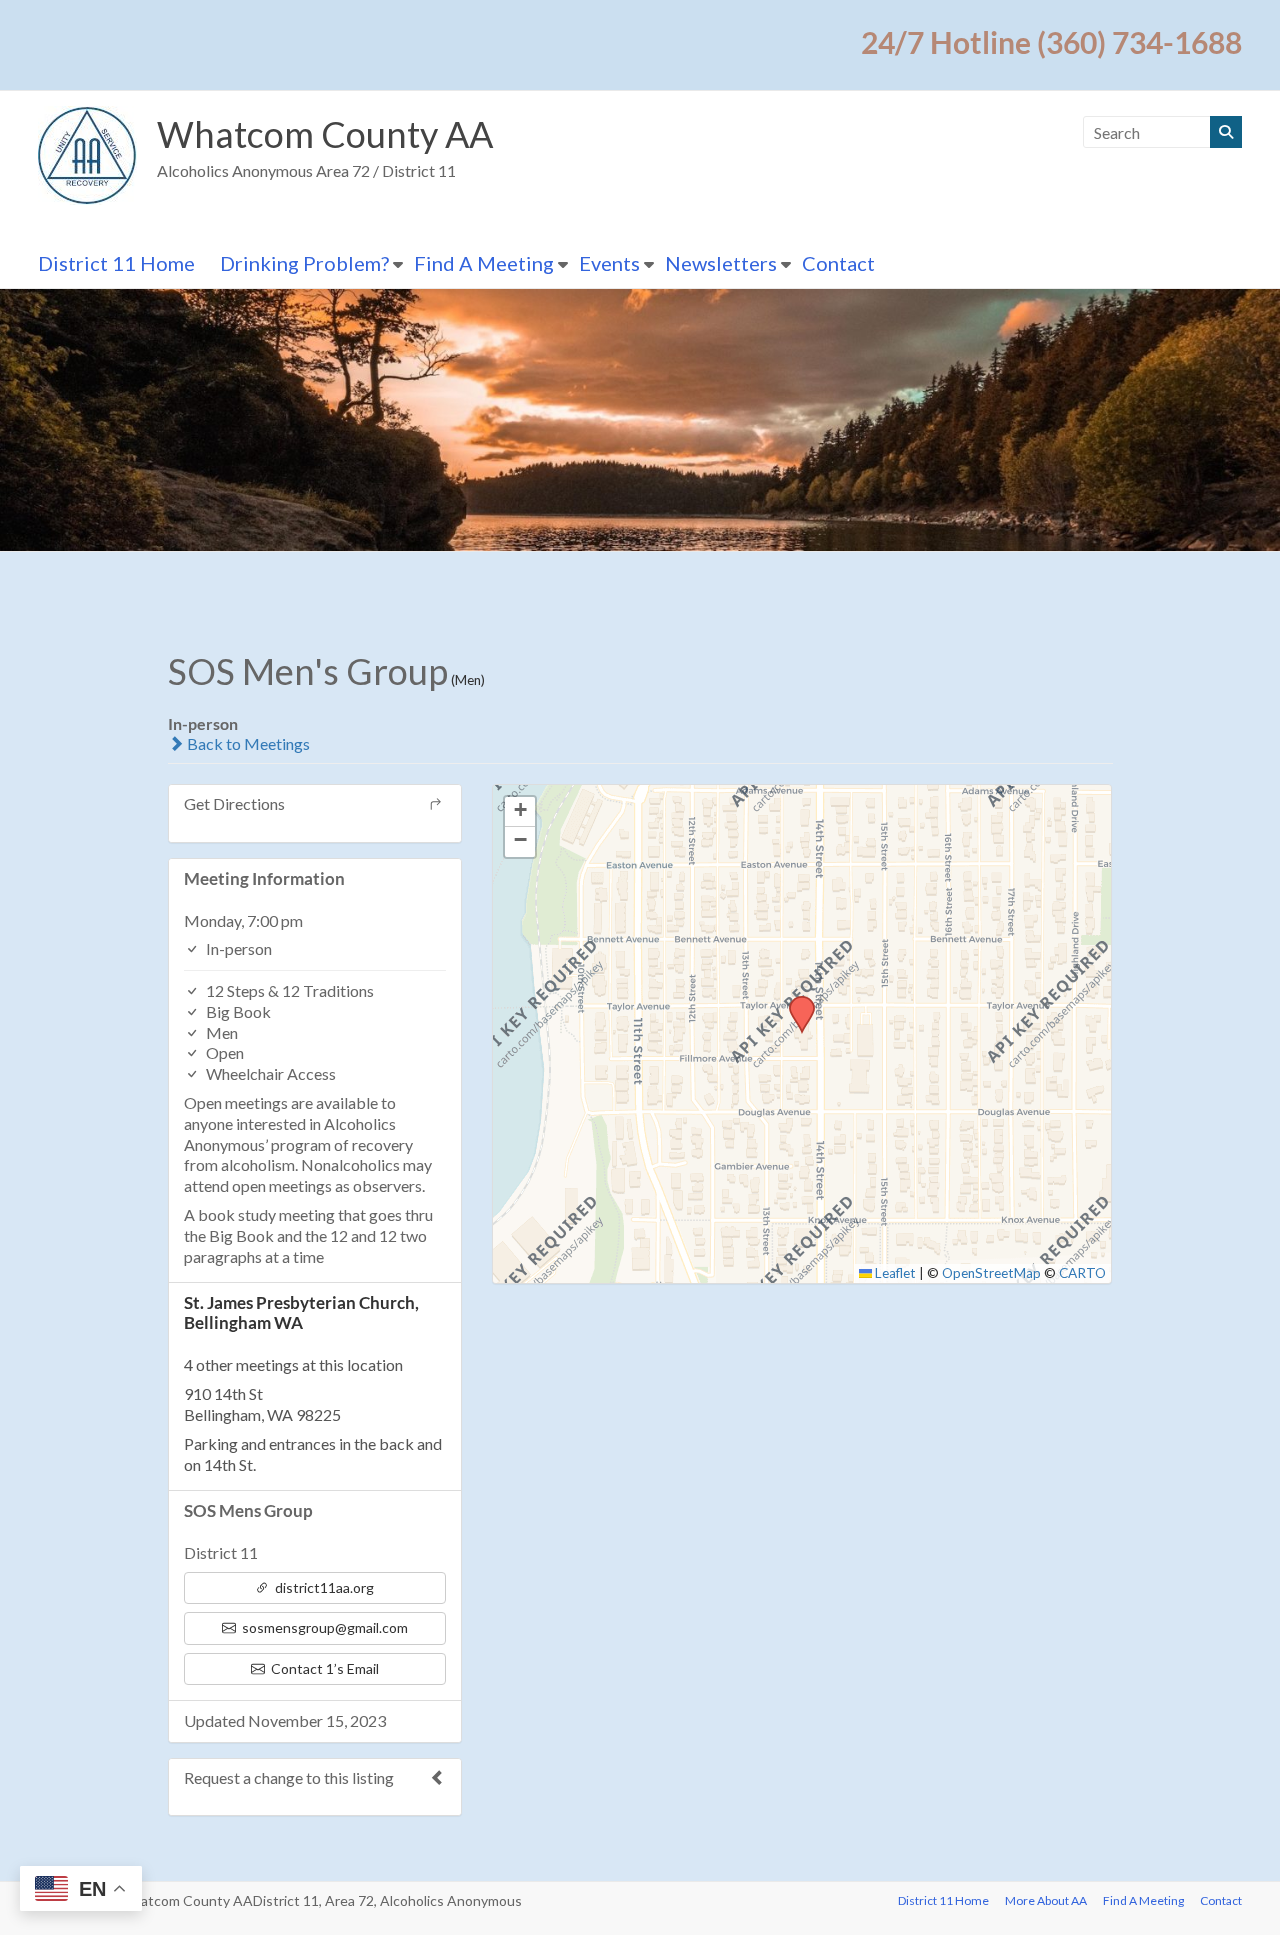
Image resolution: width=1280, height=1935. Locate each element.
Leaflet (894, 1273)
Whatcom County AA (325, 134)
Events (609, 263)
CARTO (1082, 1273)
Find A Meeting (484, 263)
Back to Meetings (247, 743)
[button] (795, 1002)
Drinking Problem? (304, 263)
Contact (838, 263)
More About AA (1046, 1900)
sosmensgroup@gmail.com (323, 1627)
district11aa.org (323, 1587)
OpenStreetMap (991, 1273)
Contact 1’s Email (323, 1668)
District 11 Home (116, 263)
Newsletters (721, 263)
